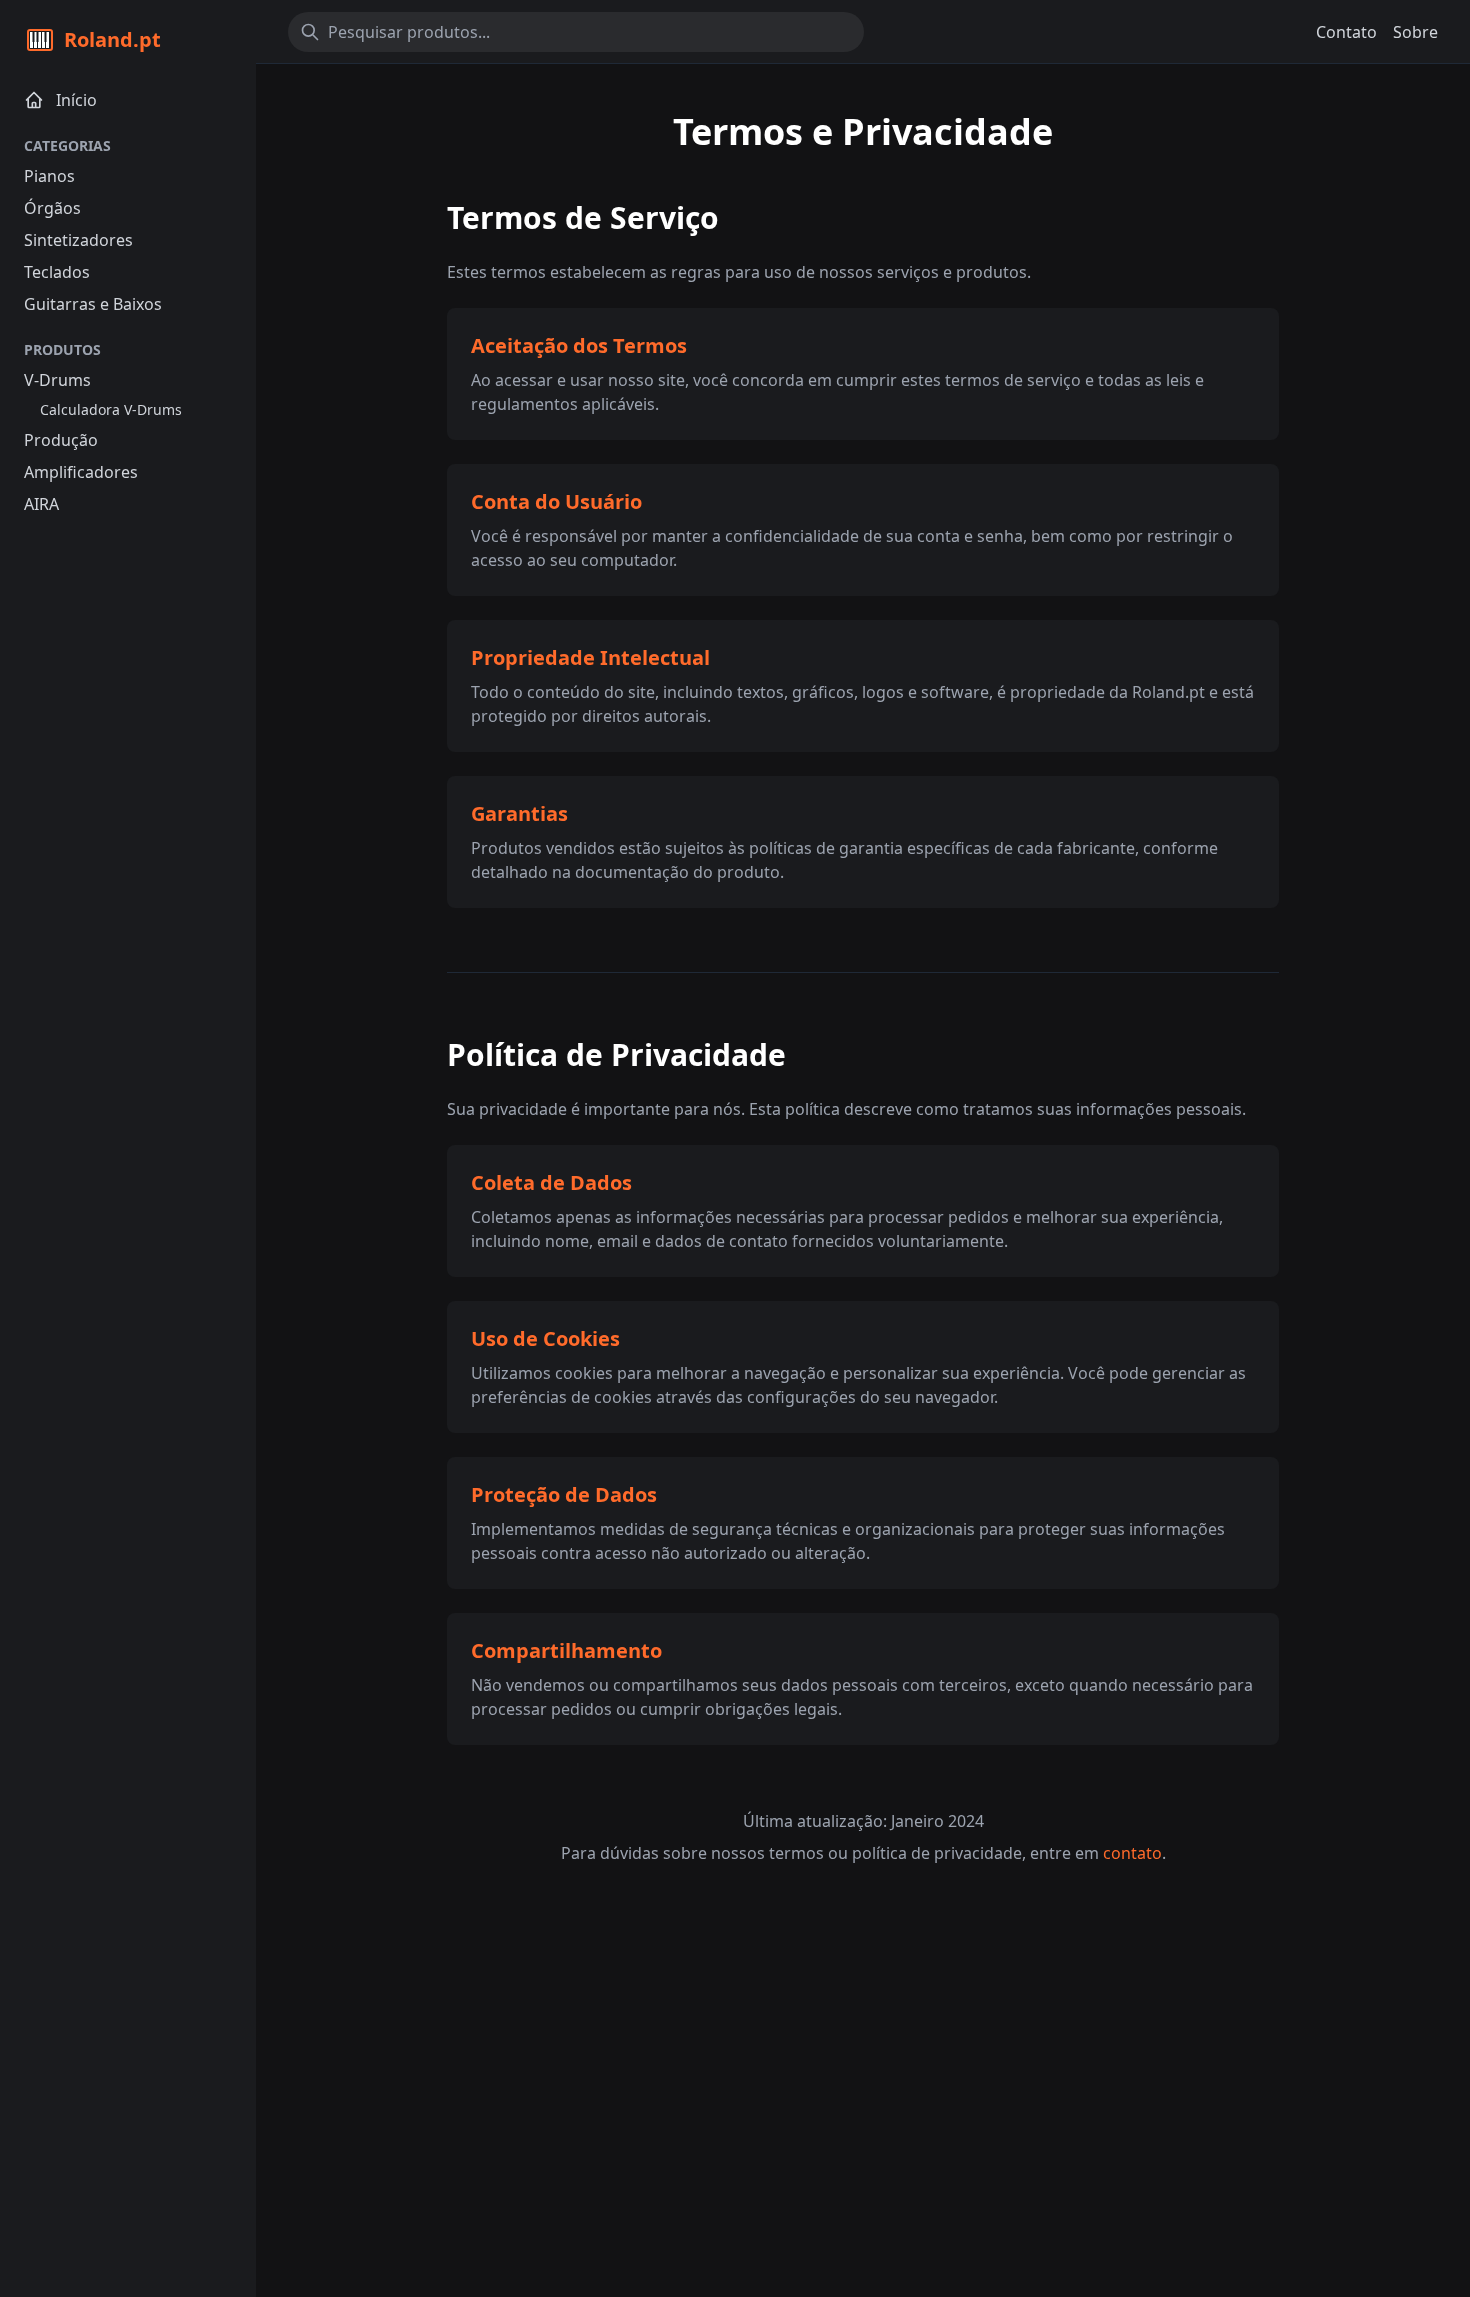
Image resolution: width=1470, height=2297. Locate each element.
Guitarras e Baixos (93, 304)
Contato (1346, 32)
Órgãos (52, 208)
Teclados (57, 272)
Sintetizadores (78, 240)
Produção (61, 440)
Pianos (49, 176)
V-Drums (57, 380)
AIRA (41, 504)
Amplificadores (81, 472)
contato (1132, 1853)
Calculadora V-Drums (111, 409)
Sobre (1415, 32)
